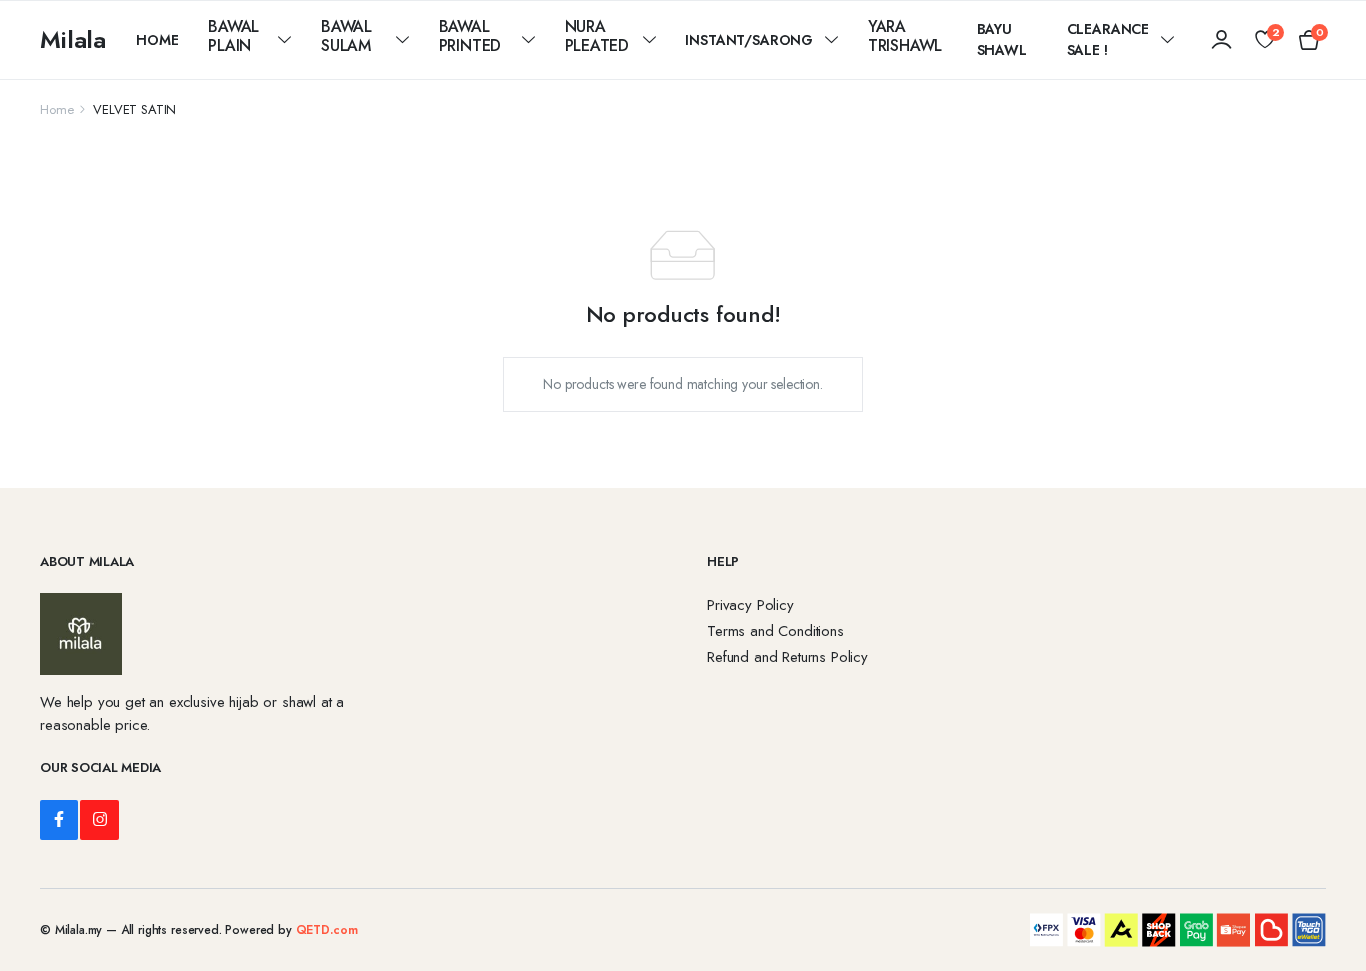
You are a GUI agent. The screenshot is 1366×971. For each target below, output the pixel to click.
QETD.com (327, 930)
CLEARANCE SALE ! (1108, 39)
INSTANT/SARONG (749, 40)
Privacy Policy (750, 605)
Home (157, 40)
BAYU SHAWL (1002, 39)
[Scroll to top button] (1321, 926)
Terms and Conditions (775, 631)
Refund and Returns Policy (787, 657)
